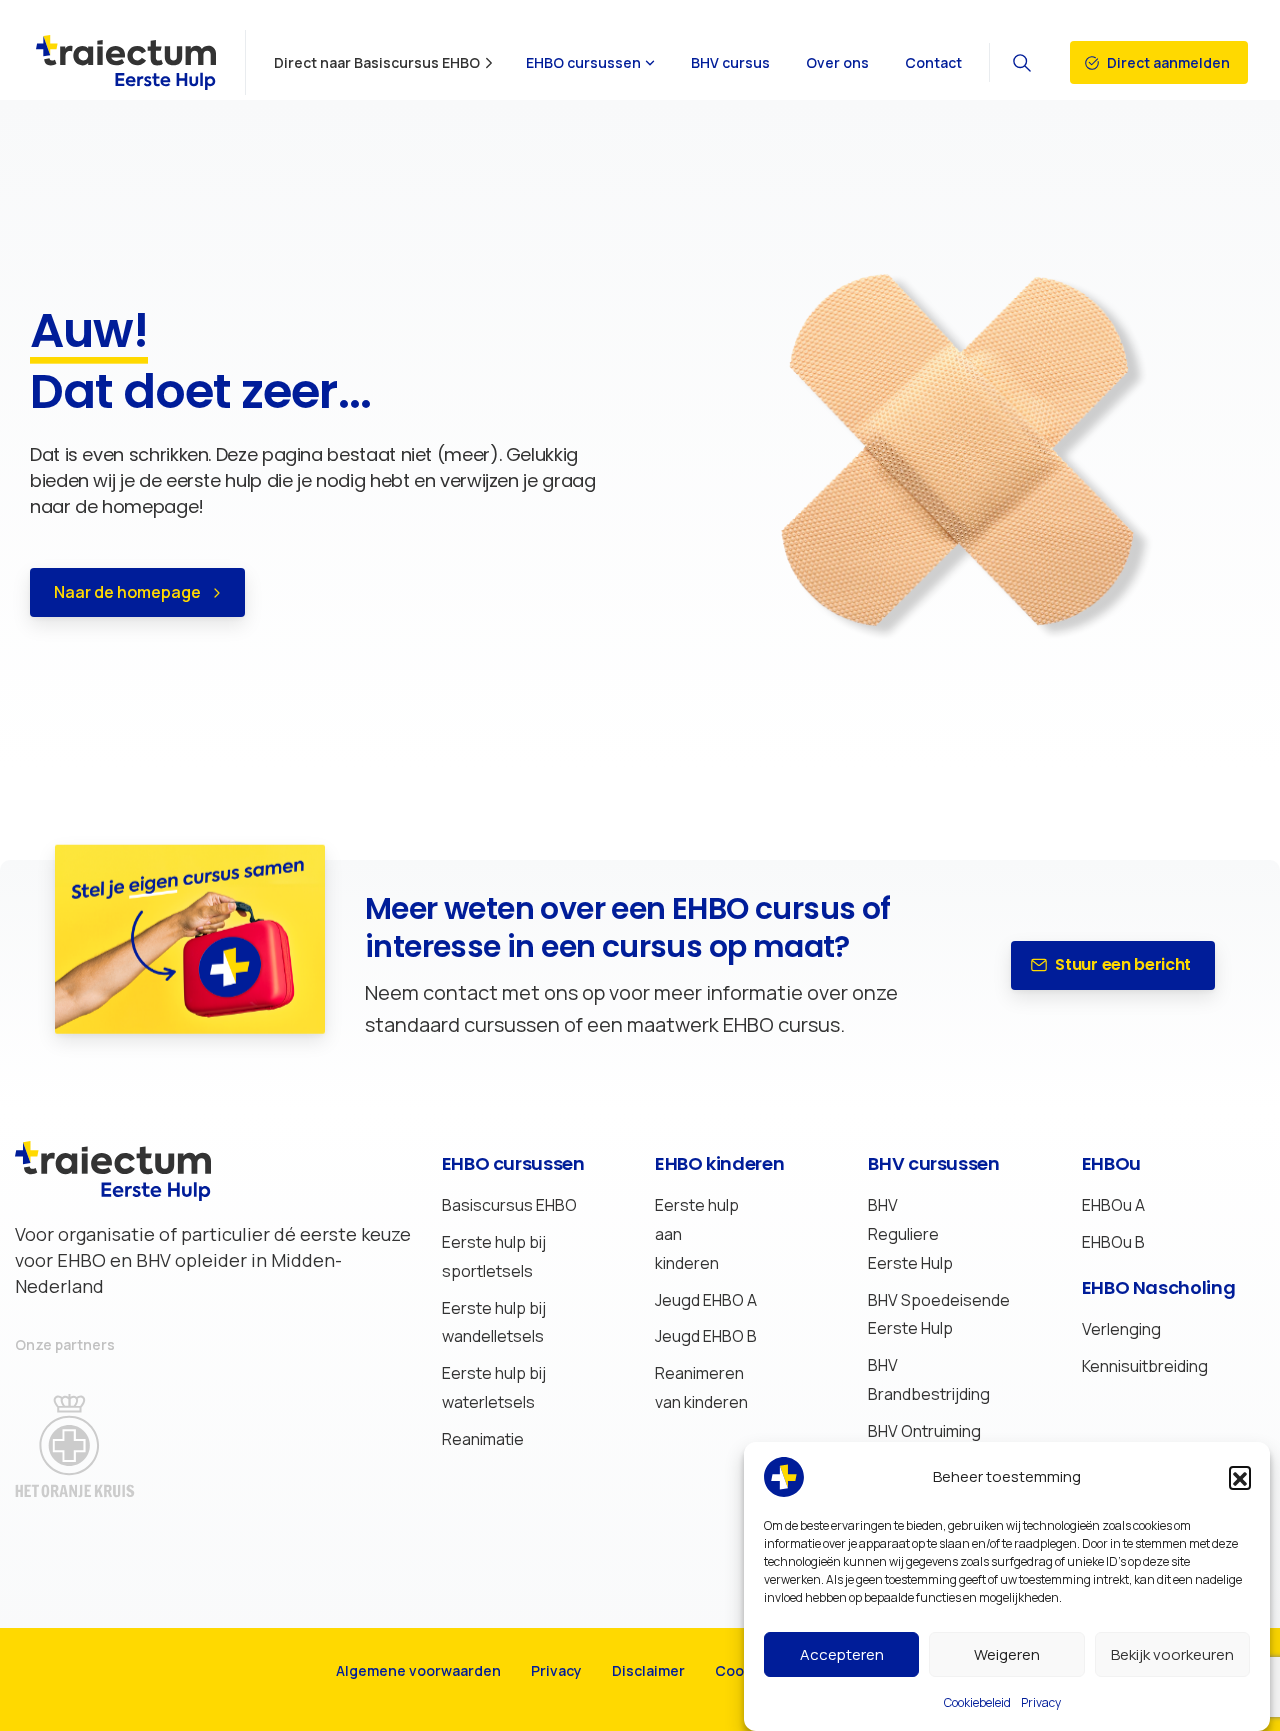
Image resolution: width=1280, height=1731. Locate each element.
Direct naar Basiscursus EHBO (377, 63)
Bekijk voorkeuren (1172, 1654)
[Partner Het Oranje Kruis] (95, 1445)
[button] (1240, 1477)
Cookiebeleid (977, 1702)
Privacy (1041, 1702)
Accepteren (842, 1654)
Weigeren (1007, 1654)
